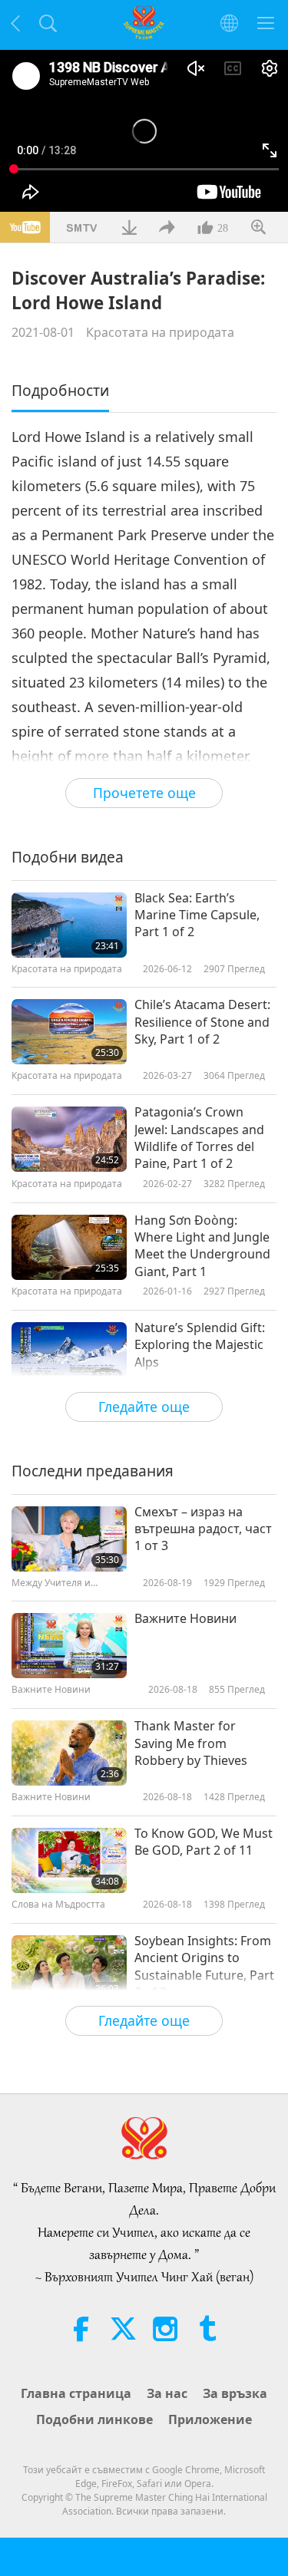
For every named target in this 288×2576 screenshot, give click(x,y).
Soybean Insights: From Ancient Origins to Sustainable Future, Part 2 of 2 (204, 1966)
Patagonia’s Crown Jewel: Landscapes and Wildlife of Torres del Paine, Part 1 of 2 (199, 1138)
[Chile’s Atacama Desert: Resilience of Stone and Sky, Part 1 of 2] (69, 1032)
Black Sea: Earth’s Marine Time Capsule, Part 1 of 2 (197, 915)
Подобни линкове (94, 2419)
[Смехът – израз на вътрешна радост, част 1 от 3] (69, 1539)
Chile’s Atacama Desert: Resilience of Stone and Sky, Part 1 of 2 (202, 1022)
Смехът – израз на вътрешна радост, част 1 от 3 (203, 1529)
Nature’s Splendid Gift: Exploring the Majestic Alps (200, 1345)
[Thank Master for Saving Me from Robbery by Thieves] (69, 1753)
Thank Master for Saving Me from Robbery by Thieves (191, 1743)
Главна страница (76, 2393)
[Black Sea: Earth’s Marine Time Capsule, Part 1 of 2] (69, 925)
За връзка (235, 2393)
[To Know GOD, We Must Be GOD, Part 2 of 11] (69, 1860)
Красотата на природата (160, 332)
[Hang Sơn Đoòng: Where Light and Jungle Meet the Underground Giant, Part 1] (69, 1247)
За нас (167, 2393)
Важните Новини (185, 1618)
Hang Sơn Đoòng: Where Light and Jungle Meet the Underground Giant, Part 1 (202, 1246)
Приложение (210, 2419)
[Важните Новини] (69, 1646)
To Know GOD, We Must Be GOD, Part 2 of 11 (204, 1842)
